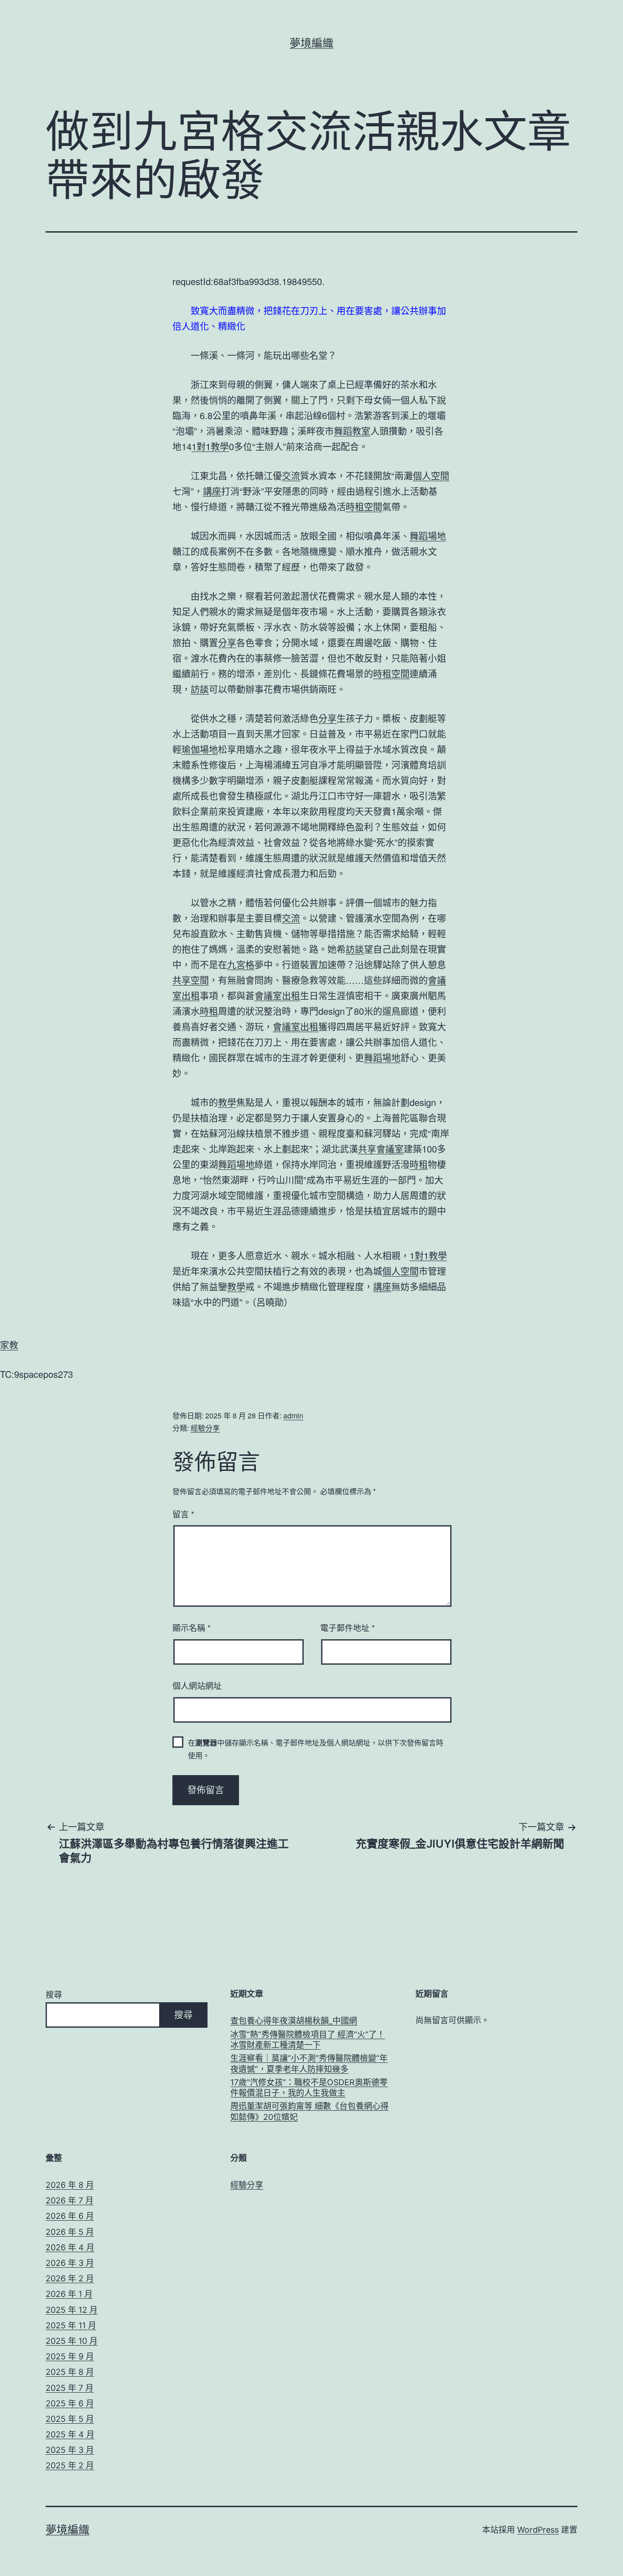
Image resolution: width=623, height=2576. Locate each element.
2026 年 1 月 (69, 2294)
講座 (212, 491)
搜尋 (54, 1995)
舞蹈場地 (428, 536)
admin (293, 1415)
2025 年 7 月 (70, 2388)
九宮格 (241, 964)
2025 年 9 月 (70, 2356)
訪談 (200, 689)
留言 (183, 1514)
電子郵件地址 (348, 1627)
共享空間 (191, 980)
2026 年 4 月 (70, 2247)
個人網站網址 (197, 1685)
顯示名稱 (192, 1627)
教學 (227, 1102)
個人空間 (431, 475)
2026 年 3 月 (70, 2263)
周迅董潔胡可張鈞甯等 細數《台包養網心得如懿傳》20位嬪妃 (309, 2111)
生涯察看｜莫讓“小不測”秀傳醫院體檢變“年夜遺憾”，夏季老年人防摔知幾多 (309, 2063)
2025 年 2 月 (70, 2465)
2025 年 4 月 (70, 2434)
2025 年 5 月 (70, 2419)
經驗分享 (205, 1428)
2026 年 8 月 (70, 2185)
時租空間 (364, 506)
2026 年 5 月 (70, 2232)
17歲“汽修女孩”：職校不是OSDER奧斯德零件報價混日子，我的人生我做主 (309, 2088)
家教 (9, 1345)
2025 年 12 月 (72, 2310)
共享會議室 (381, 1149)
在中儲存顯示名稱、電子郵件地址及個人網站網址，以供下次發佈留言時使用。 (316, 1749)
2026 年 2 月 (70, 2278)
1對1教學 (210, 446)
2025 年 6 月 (70, 2403)
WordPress (538, 2530)
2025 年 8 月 (70, 2372)
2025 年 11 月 (71, 2325)
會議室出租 (277, 995)
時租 (209, 1011)
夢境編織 (311, 43)
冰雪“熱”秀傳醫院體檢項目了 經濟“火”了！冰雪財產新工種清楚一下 (308, 2040)
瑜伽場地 (200, 749)
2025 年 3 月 (70, 2450)
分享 (227, 642)
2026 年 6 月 (70, 2216)
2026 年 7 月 (70, 2200)
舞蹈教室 (352, 431)
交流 (291, 475)
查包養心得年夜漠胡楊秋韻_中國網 (294, 2021)
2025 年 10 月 (72, 2341)
